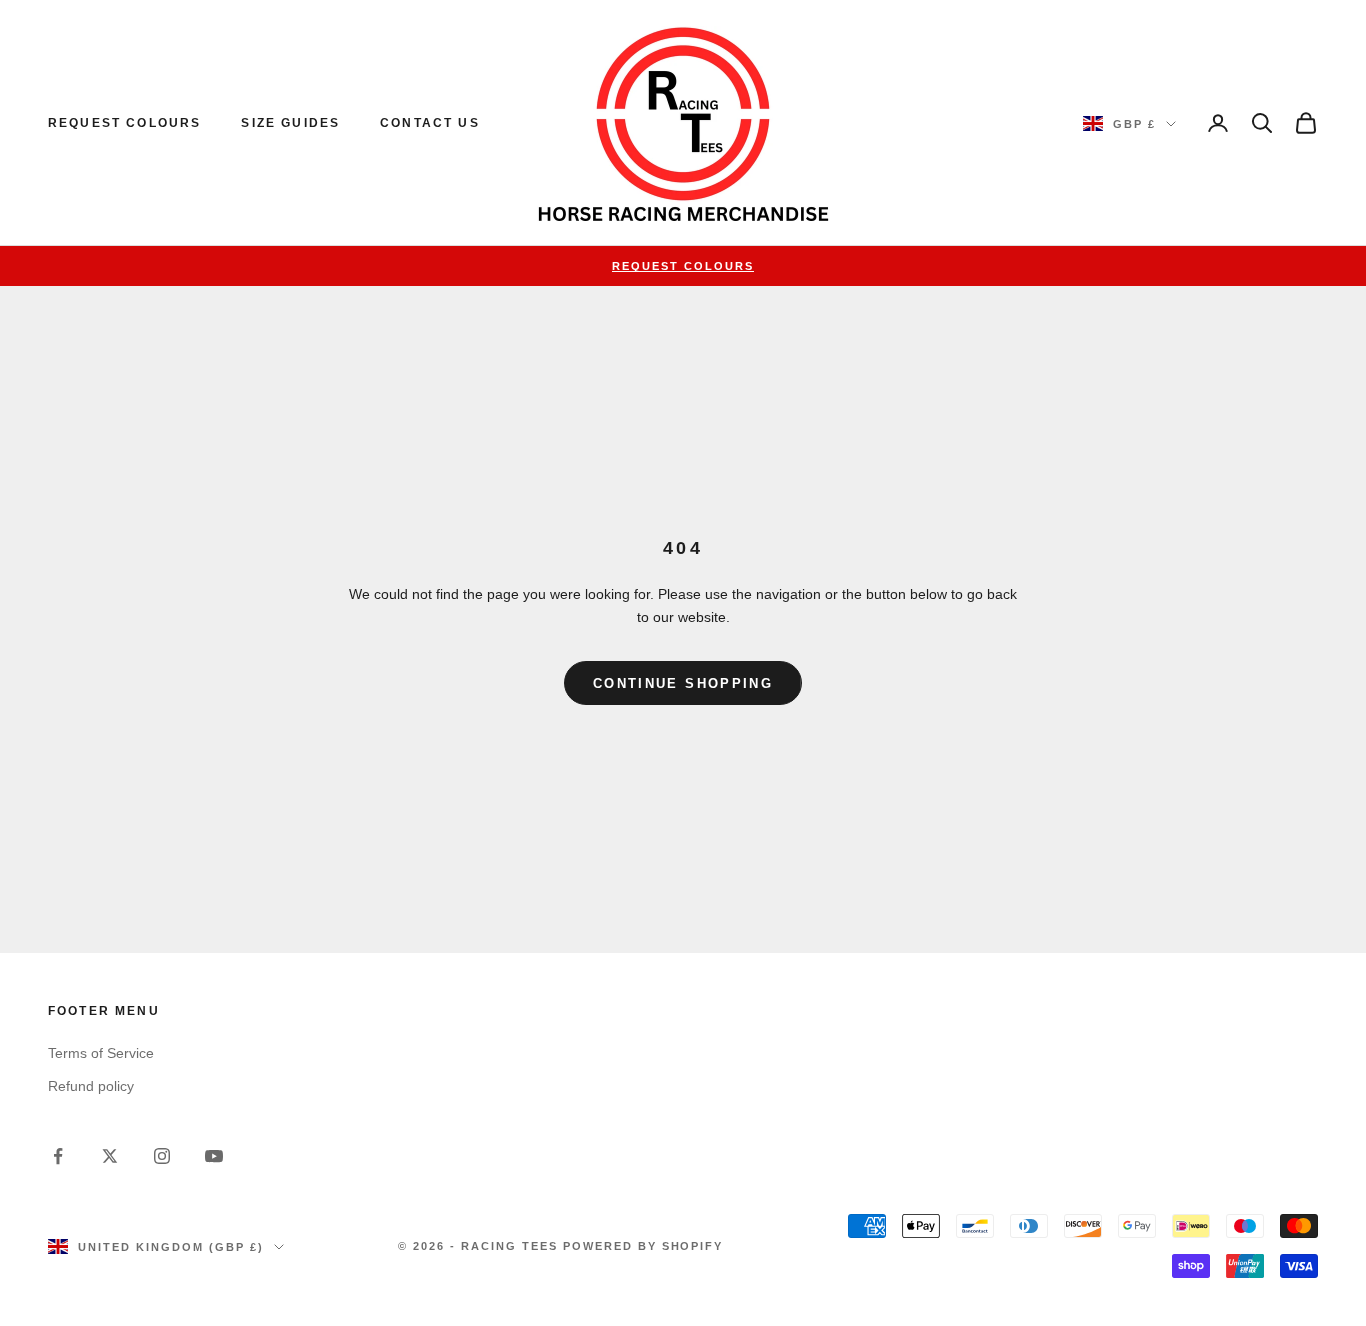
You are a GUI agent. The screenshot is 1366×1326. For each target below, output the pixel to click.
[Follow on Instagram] (162, 1156)
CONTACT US (430, 123)
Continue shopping (683, 683)
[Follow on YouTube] (214, 1156)
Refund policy (91, 1086)
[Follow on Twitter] (110, 1156)
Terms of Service (101, 1053)
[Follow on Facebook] (58, 1156)
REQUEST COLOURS (124, 123)
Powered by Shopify (643, 1246)
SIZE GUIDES (290, 123)
